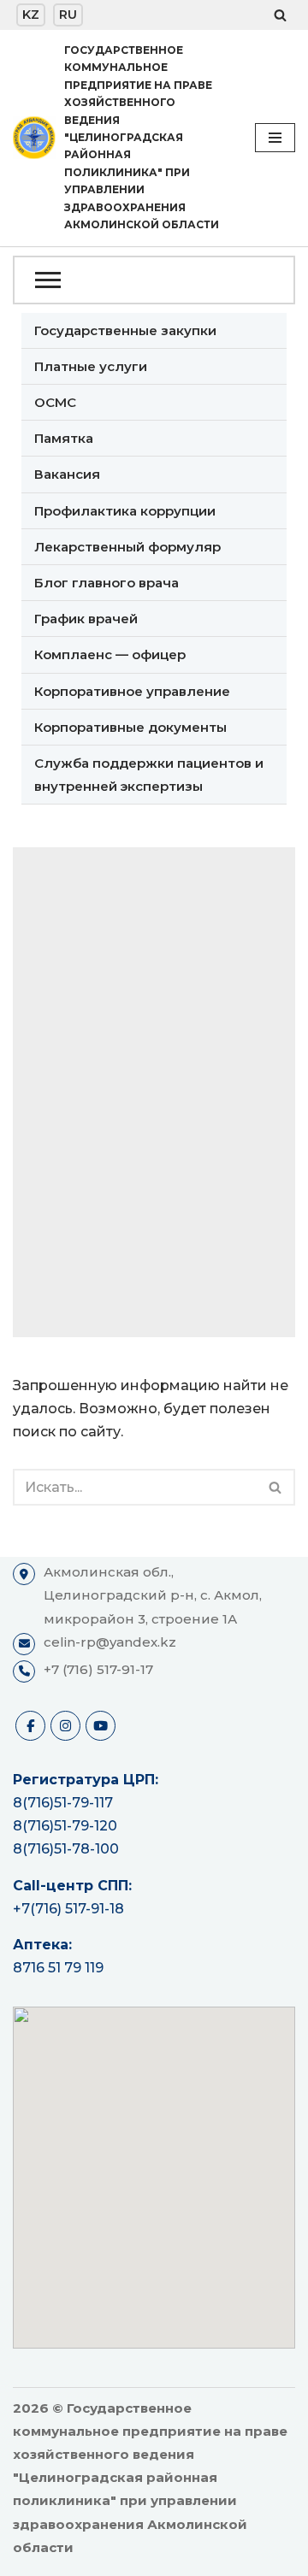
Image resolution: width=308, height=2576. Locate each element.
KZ (31, 15)
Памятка (64, 438)
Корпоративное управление (132, 691)
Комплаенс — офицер (110, 654)
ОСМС (55, 402)
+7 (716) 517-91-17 (98, 1669)
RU (68, 15)
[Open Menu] (154, 280)
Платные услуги (91, 366)
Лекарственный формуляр (127, 547)
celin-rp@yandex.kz (110, 1642)
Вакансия (67, 474)
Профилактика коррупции (125, 511)
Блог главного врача (107, 583)
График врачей (86, 619)
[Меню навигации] (275, 138)
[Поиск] (280, 15)
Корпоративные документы (130, 727)
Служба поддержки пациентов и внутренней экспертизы (149, 775)
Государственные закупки (125, 330)
